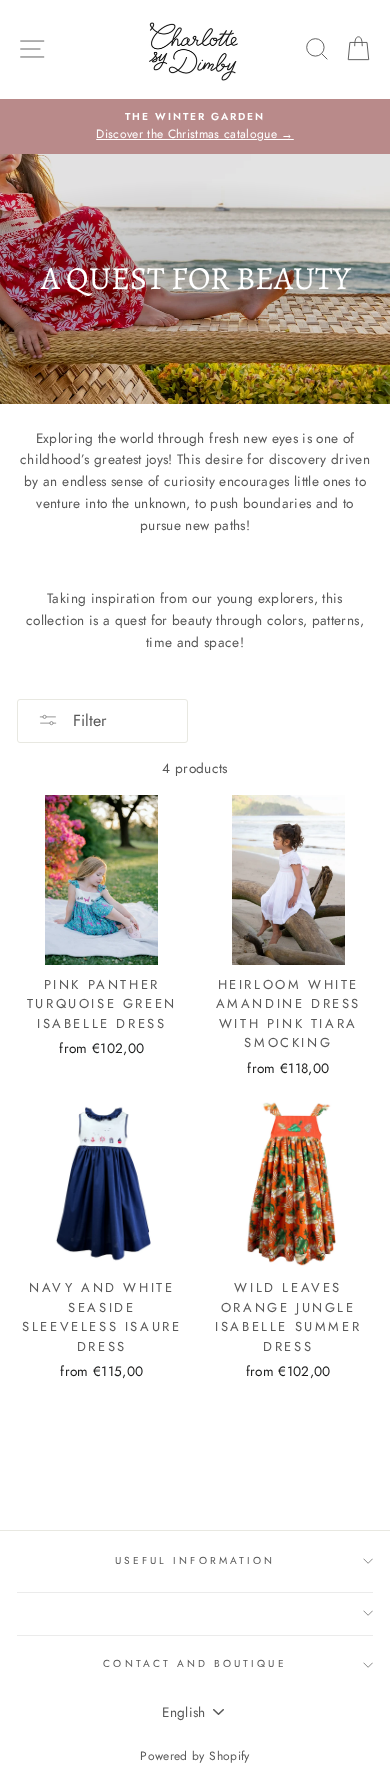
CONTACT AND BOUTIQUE (194, 1663)
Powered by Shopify (194, 1756)
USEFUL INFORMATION (195, 1560)
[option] (195, 127)
